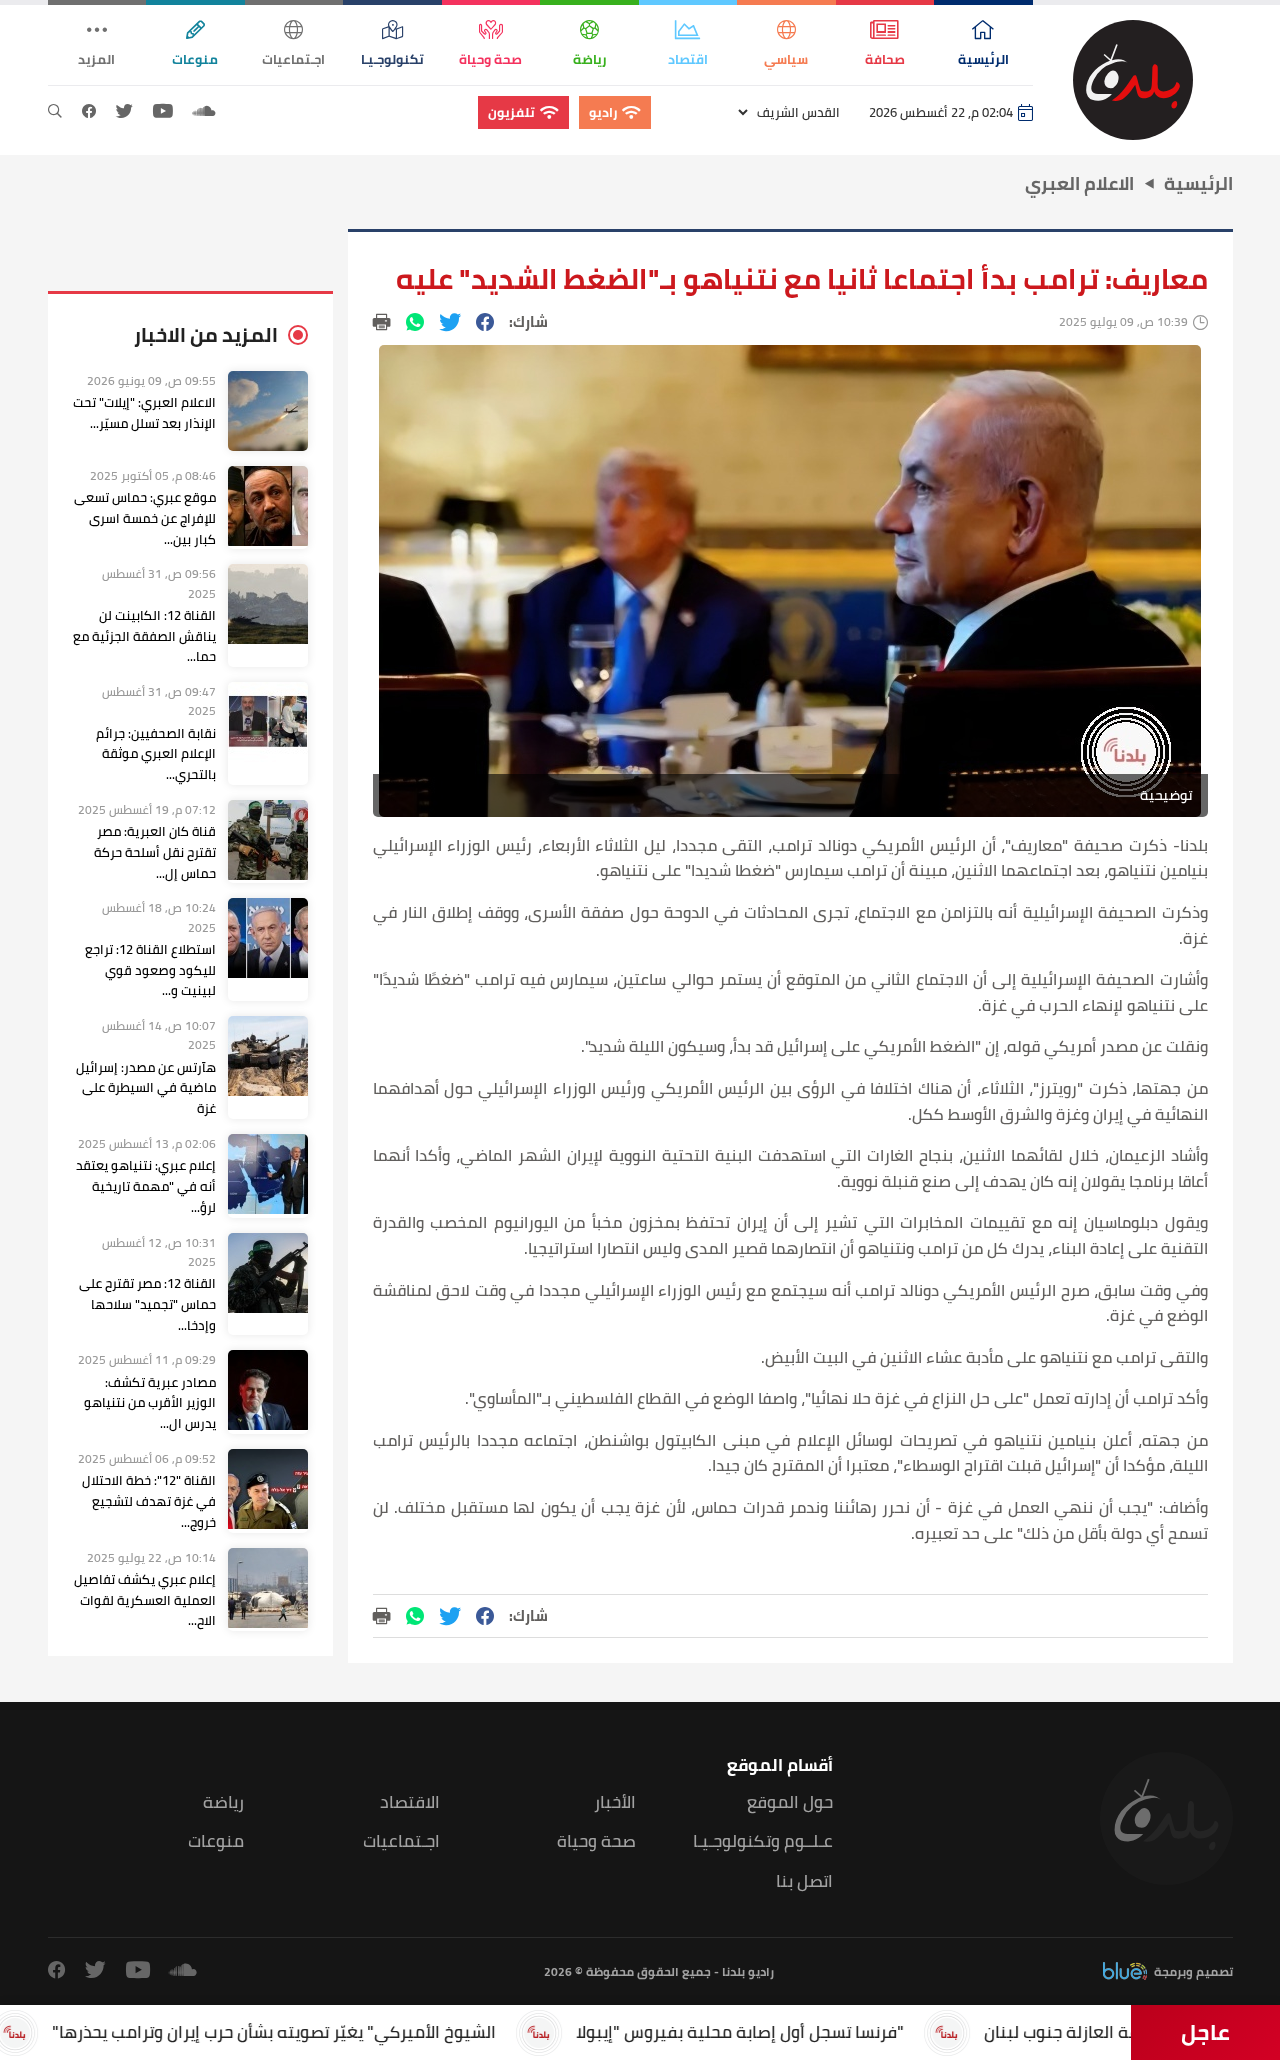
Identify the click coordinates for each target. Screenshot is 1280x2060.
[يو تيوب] (163, 112)
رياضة (223, 1802)
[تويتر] (124, 112)
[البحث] (55, 112)
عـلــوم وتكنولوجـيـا (763, 1841)
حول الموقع (790, 1802)
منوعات (216, 1841)
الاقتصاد (410, 1802)
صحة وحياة (596, 1841)
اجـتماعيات (401, 1841)
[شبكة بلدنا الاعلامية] (1133, 80)
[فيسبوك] (89, 112)
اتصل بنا (804, 1881)
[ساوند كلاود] (204, 112)
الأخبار (615, 1802)
